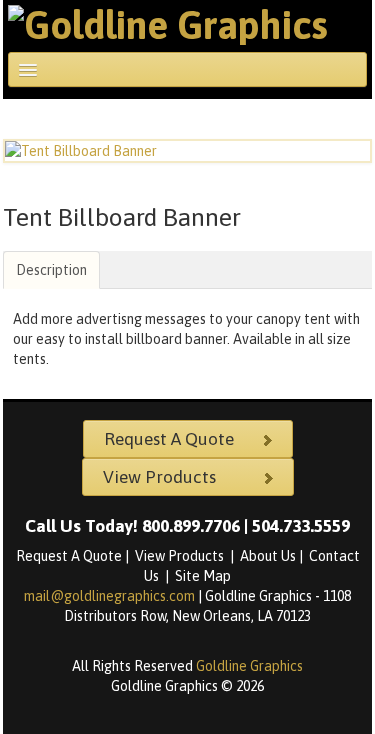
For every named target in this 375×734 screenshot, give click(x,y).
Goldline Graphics (249, 666)
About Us (268, 556)
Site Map (203, 576)
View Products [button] (159, 477)
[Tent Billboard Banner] (187, 151)
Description (51, 270)
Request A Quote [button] (169, 439)
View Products (181, 556)
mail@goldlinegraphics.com (111, 596)
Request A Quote (69, 556)
